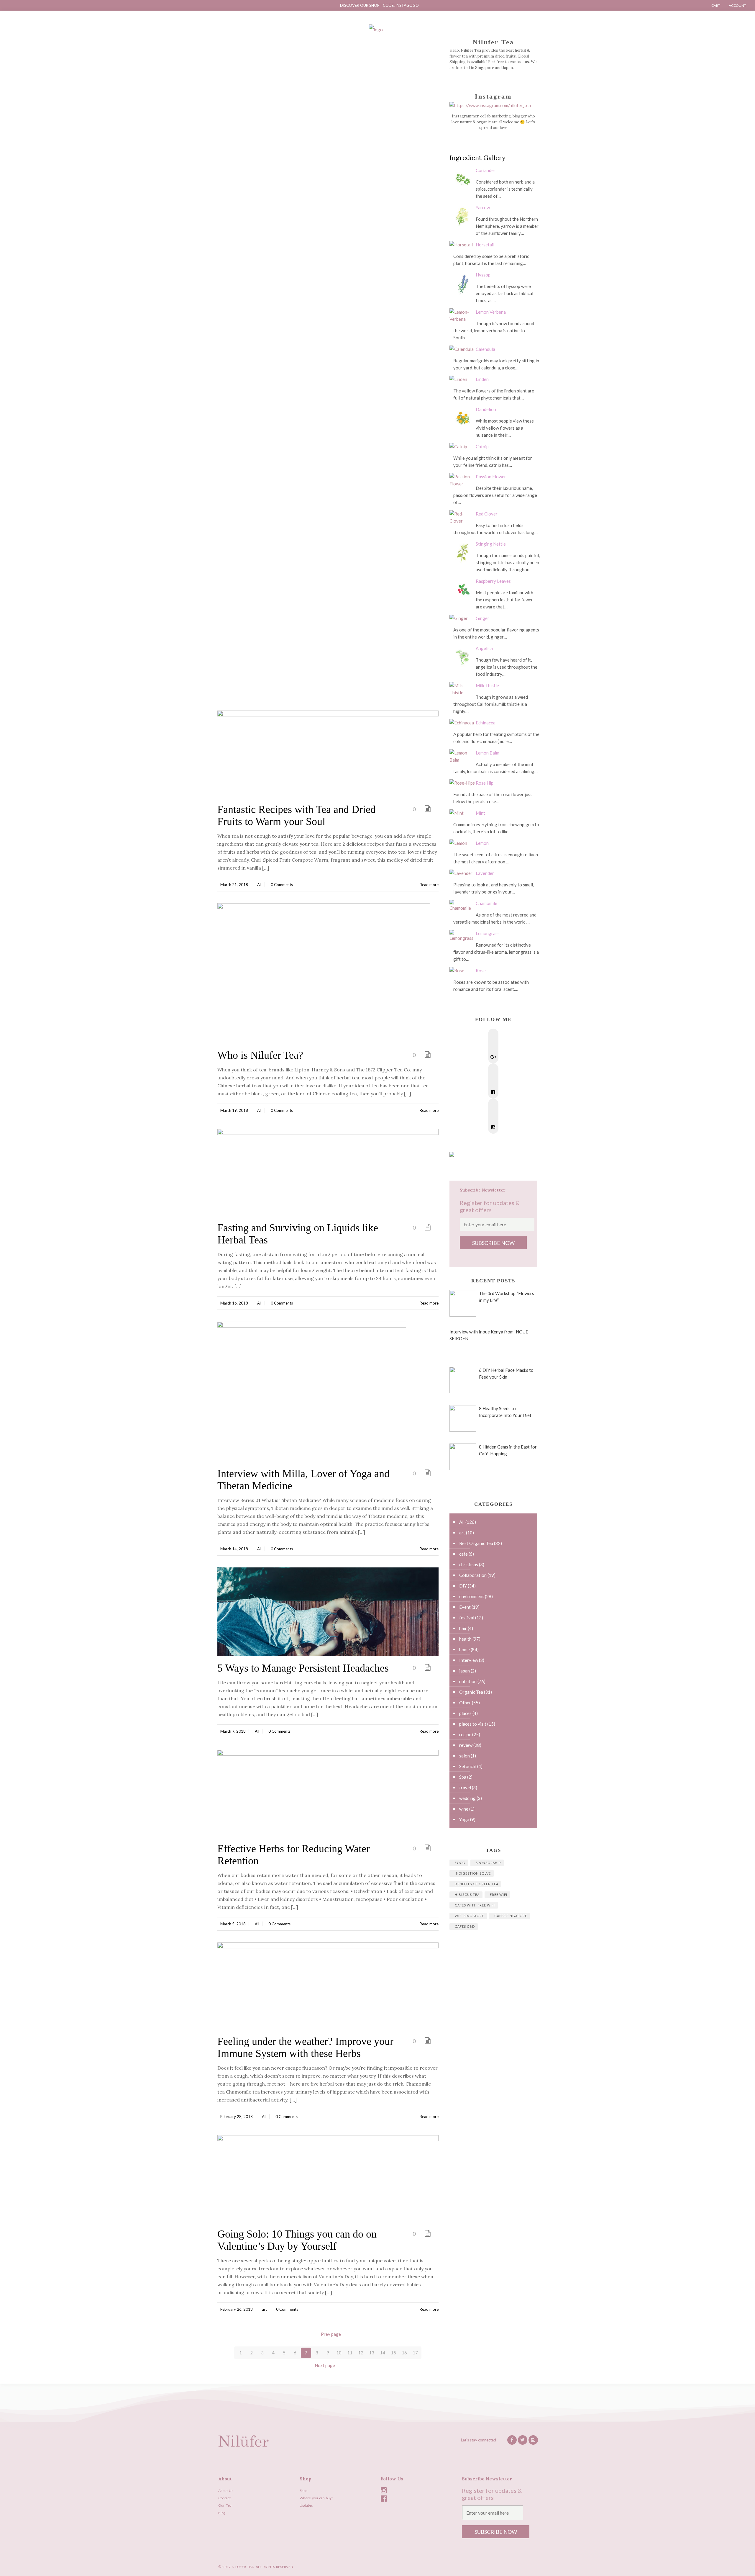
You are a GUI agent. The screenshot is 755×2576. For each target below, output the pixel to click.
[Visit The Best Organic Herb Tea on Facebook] (493, 1092)
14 (383, 2353)
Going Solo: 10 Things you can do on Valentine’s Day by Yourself (297, 2240)
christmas (469, 1564)
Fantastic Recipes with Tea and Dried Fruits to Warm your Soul (297, 815)
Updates (306, 2505)
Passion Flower (491, 477)
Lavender (485, 873)
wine (464, 1809)
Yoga (464, 1819)
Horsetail (485, 245)
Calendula (485, 349)
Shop (303, 2491)
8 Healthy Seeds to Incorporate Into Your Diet (505, 1412)
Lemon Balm (488, 753)
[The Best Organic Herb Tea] (376, 29)
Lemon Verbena (491, 312)
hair (463, 1628)
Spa (463, 1777)
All (259, 885)
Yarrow (483, 207)
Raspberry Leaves (493, 581)
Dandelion (486, 409)
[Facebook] (520, 2567)
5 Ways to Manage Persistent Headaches (303, 1668)
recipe (465, 1734)
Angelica (484, 648)
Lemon (482, 843)
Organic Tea (471, 1692)
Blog (222, 2513)
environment (472, 1596)
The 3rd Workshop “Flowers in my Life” (507, 1297)
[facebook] (512, 2440)
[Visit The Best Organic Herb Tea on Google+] (493, 1057)
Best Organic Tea (476, 1543)
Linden (482, 379)
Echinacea (486, 723)
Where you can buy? (316, 2498)
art (264, 2309)
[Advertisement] (328, 91)
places (465, 1713)
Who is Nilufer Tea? (260, 1055)
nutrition (468, 1681)
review (466, 1745)
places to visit (473, 1724)
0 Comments (282, 885)
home (465, 1649)
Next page (325, 2365)
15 (393, 2353)
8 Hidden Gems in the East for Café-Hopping (508, 1450)
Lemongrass (488, 933)
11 (350, 2353)
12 (361, 2353)
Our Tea (225, 2505)
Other (465, 1703)
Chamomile (486, 903)
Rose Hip (485, 783)
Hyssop (483, 275)
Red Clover (487, 514)
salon (465, 1756)
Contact (224, 2498)
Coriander (486, 170)
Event (465, 1607)
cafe (463, 1554)
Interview (469, 1660)
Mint (480, 813)
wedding (467, 1798)
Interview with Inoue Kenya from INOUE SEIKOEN (489, 1335)
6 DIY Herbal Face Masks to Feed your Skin (506, 1373)
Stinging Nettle (491, 544)
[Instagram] (533, 2440)
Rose (481, 970)
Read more (429, 885)
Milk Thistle (487, 685)
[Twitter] (523, 2440)
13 (372, 2353)
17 (415, 2353)
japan (465, 1671)
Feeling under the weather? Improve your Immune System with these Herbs (305, 2047)
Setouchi (468, 1766)
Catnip (482, 446)
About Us (226, 2491)
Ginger (482, 618)
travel (465, 1788)
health (465, 1639)
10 (339, 2353)
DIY (463, 1586)
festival (467, 1618)
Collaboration (473, 1575)
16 (404, 2353)
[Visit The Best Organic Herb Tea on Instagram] (493, 1127)
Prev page (331, 2334)
